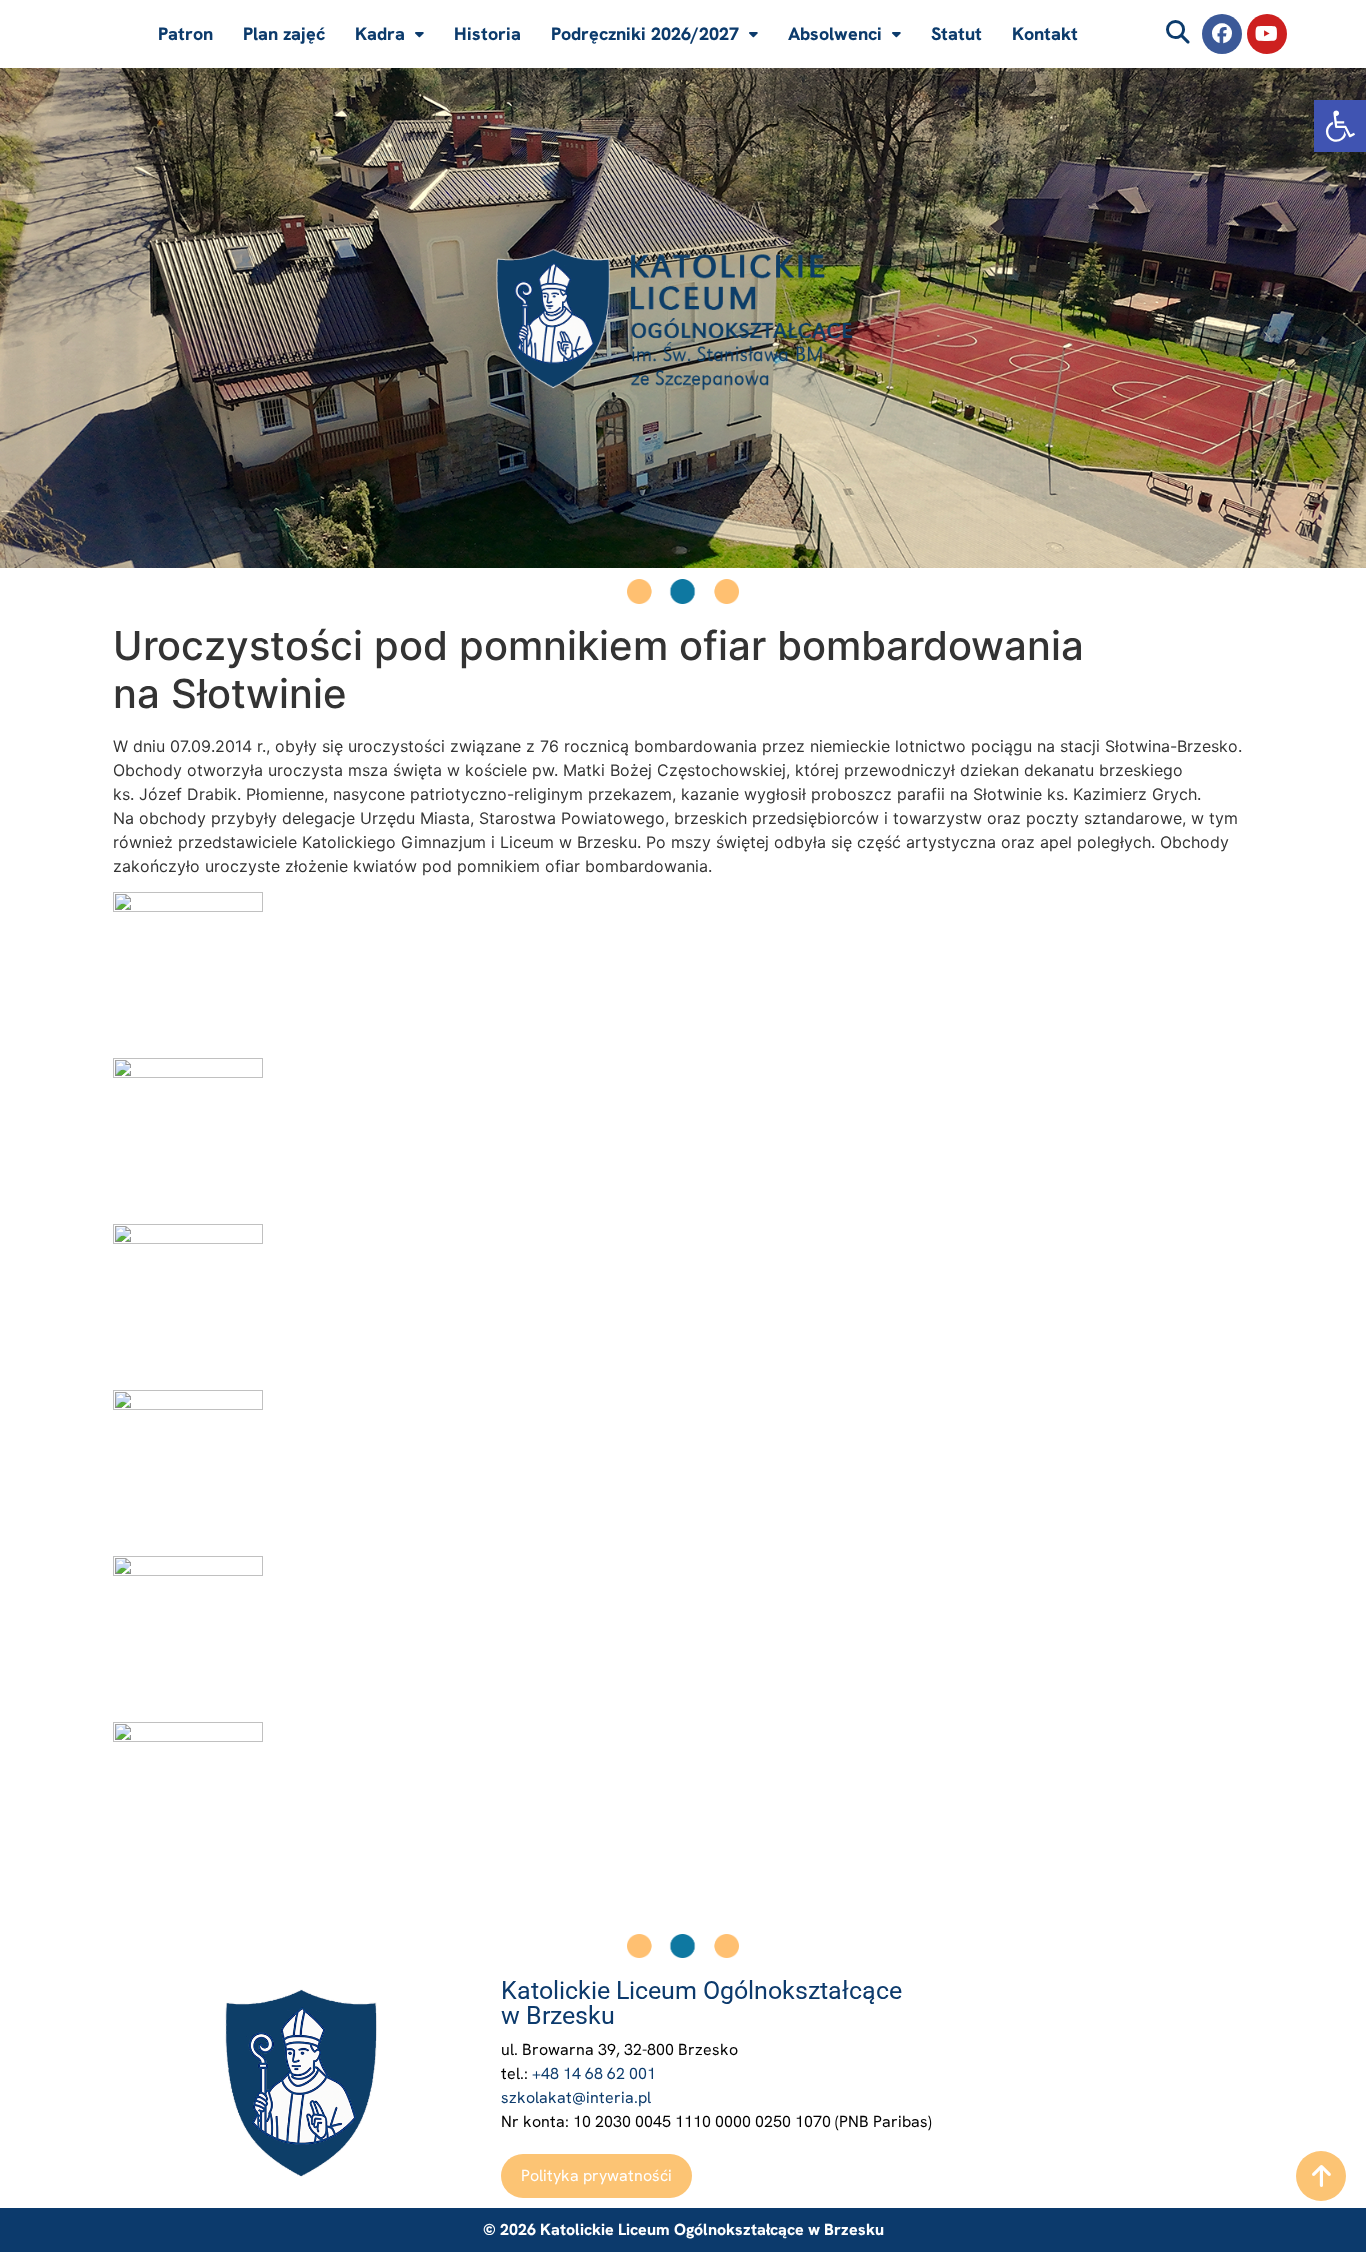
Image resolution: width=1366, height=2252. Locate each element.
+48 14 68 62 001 (594, 2073)
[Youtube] (1267, 34)
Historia (487, 33)
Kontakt (1045, 33)
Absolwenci (835, 33)
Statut (956, 33)
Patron (185, 33)
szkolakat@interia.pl (576, 2097)
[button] (1340, 126)
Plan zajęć (284, 33)
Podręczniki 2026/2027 (645, 33)
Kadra (380, 33)
